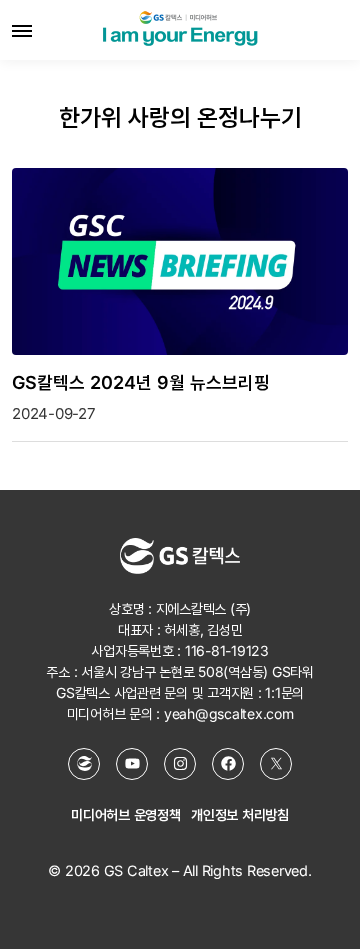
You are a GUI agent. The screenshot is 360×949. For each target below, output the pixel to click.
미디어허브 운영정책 (126, 814)
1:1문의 (284, 692)
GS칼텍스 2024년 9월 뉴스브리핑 (141, 382)
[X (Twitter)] (276, 764)
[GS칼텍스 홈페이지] (84, 764)
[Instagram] (180, 764)
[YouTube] (132, 764)
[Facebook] (228, 764)
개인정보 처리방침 (240, 814)
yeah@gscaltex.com (229, 713)
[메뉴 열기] (22, 30)
